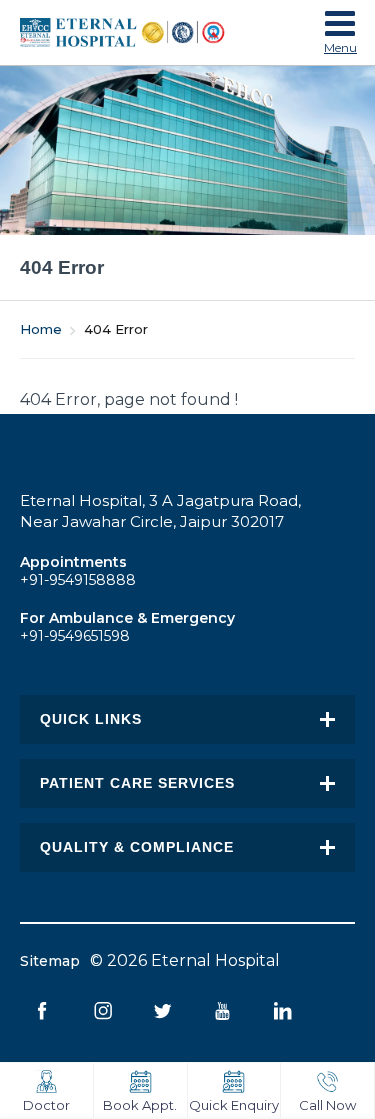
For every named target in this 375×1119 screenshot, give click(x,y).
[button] (340, 28)
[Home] (142, 32)
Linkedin (282, 1011)
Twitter (162, 1011)
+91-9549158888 (78, 580)
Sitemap (50, 961)
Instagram (102, 1011)
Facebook (42, 1011)
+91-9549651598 (75, 636)
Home (41, 329)
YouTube (222, 1011)
